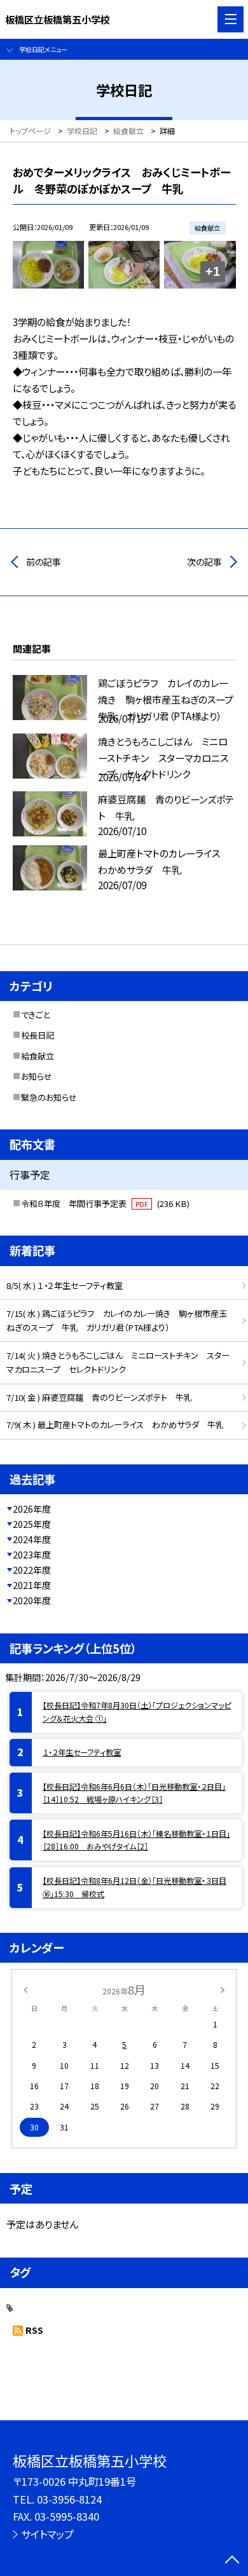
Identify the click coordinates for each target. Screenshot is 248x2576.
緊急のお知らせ (49, 1097)
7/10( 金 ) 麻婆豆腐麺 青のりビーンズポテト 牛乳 (99, 1397)
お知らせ (37, 1076)
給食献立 (38, 1056)
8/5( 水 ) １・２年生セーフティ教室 (65, 1285)
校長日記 (38, 1035)
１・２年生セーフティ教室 (82, 1752)
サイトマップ (47, 2534)
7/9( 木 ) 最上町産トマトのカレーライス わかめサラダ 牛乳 (115, 1425)
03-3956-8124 (69, 2499)
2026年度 (32, 1509)
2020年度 (32, 1600)
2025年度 (32, 1524)
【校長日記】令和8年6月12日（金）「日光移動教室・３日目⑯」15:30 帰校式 (134, 1887)
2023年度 (32, 1555)
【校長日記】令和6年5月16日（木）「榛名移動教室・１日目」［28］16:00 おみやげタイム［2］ (136, 1840)
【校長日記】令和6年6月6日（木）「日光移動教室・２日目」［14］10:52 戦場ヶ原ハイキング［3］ (134, 1793)
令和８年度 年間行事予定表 (105, 1203)
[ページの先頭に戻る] (232, 2561)
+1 (213, 271)
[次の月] (223, 1989)
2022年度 (32, 1570)
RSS (34, 2330)
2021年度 (32, 1585)
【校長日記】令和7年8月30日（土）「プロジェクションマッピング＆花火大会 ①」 (137, 1712)
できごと (35, 1015)
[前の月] (25, 1989)
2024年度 (32, 1539)
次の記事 (204, 562)
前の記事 (44, 562)
